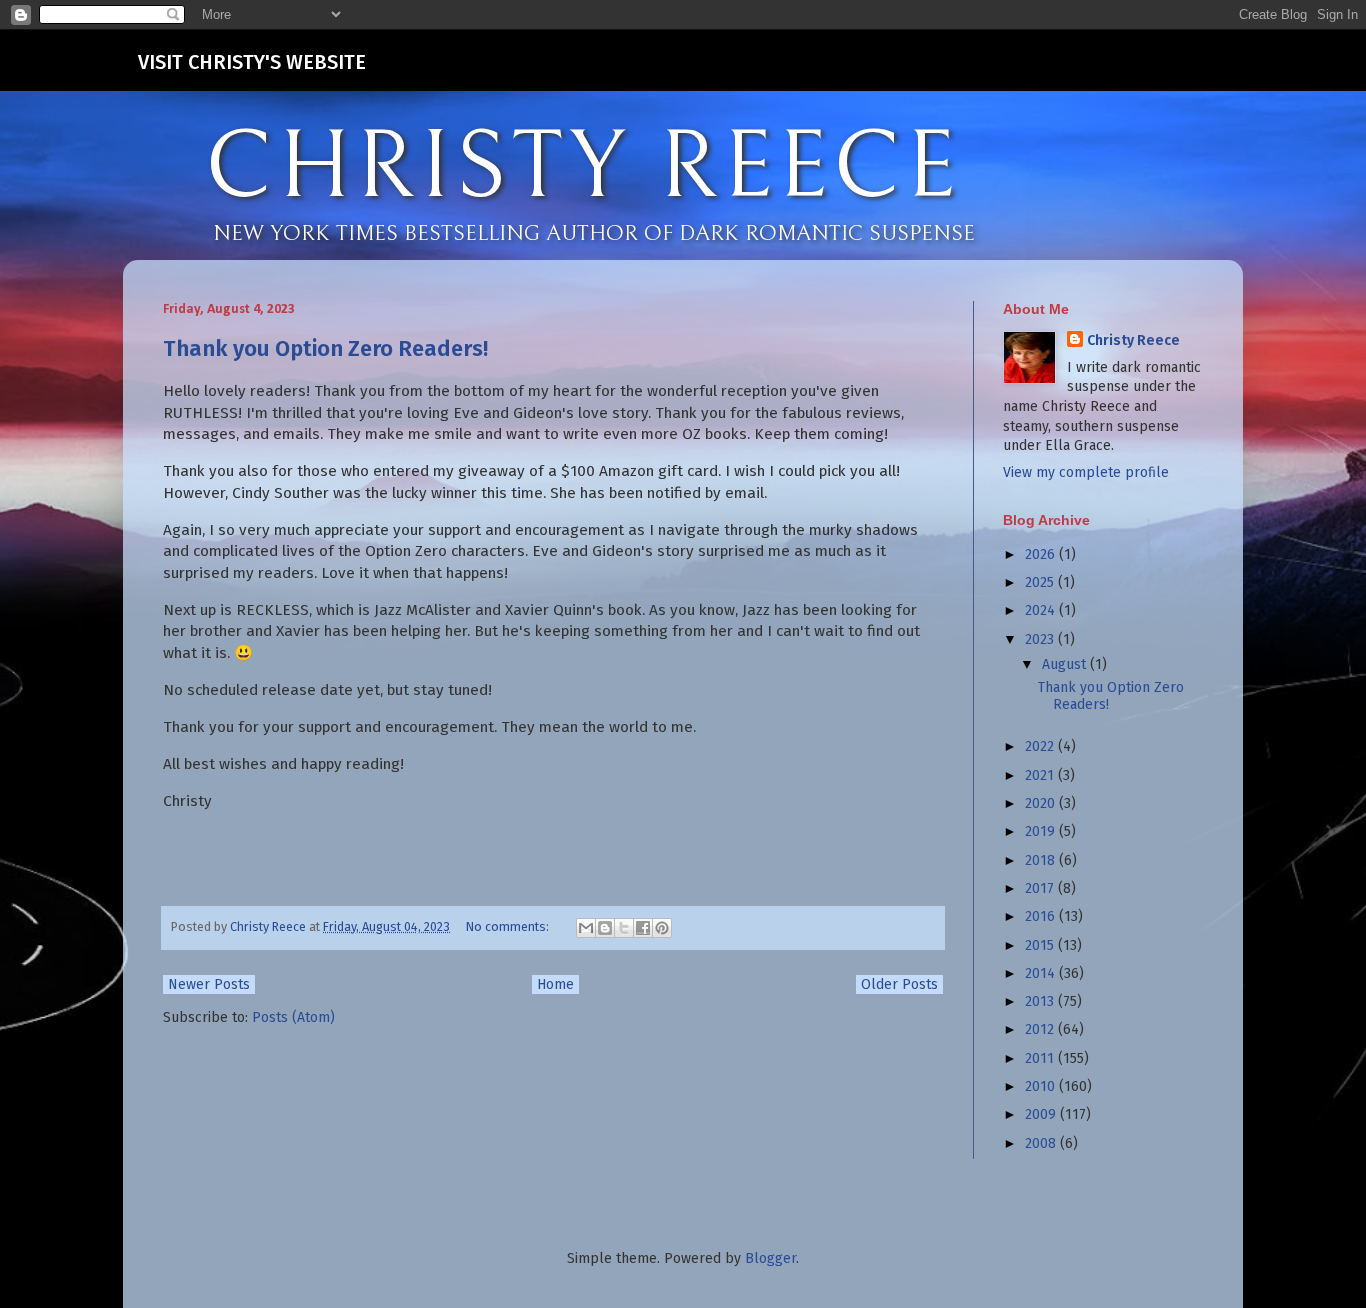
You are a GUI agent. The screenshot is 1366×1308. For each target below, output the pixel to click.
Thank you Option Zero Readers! (325, 348)
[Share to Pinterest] (662, 928)
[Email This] (586, 928)
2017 (1041, 888)
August (1066, 664)
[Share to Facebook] (643, 928)
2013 (1041, 1001)
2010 (1042, 1086)
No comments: (509, 926)
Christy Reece (1133, 340)
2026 (1042, 554)
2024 (1042, 610)
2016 (1042, 916)
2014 (1042, 973)
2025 (1041, 582)
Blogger (770, 1258)
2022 (1041, 746)
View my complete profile (1086, 472)
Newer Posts (209, 984)
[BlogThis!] (605, 928)
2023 (1041, 639)
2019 (1042, 831)
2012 (1041, 1029)
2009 (1042, 1114)
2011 (1041, 1058)
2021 (1041, 775)
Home (555, 984)
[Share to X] (624, 928)
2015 (1041, 945)
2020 (1042, 803)
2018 (1042, 860)
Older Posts (899, 984)
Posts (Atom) (293, 1017)
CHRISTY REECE (583, 168)
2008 (1042, 1143)
